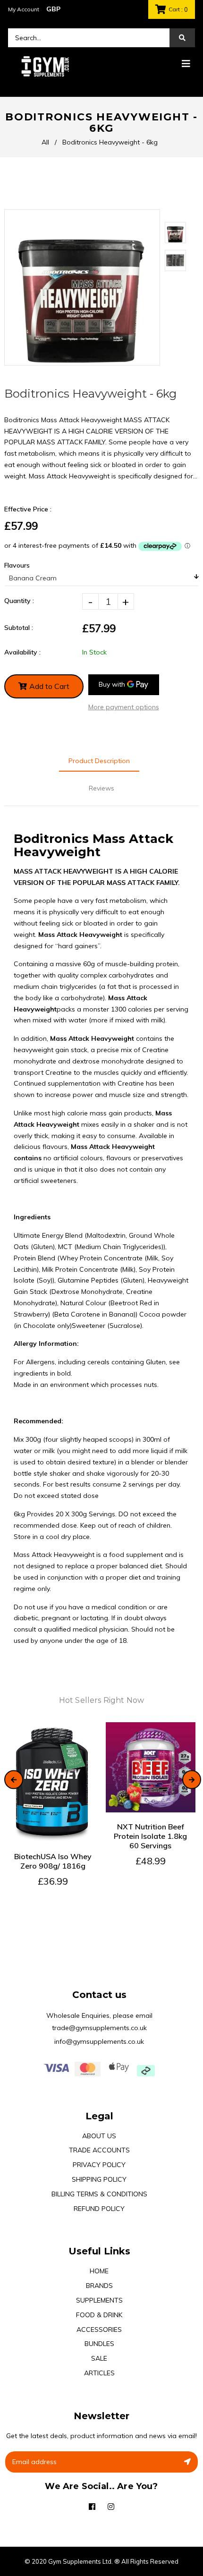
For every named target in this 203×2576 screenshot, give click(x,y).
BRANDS (99, 2286)
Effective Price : (28, 509)
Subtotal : (19, 628)
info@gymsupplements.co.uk (99, 2041)
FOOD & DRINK (99, 2315)
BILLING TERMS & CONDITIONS (99, 2194)
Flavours (17, 565)
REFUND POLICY (99, 2209)
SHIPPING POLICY (99, 2179)
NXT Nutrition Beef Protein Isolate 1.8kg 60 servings (150, 1836)
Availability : (22, 652)
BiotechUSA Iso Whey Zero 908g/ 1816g (53, 1861)
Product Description (99, 761)
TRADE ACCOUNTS (99, 2150)
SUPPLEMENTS (99, 2300)
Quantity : (19, 601)
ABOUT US (99, 2136)
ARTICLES (99, 2373)
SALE (99, 2358)
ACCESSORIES (99, 2329)
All (45, 142)
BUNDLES (99, 2344)
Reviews (101, 788)
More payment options (124, 707)
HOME (99, 2271)
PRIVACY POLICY (99, 2165)
